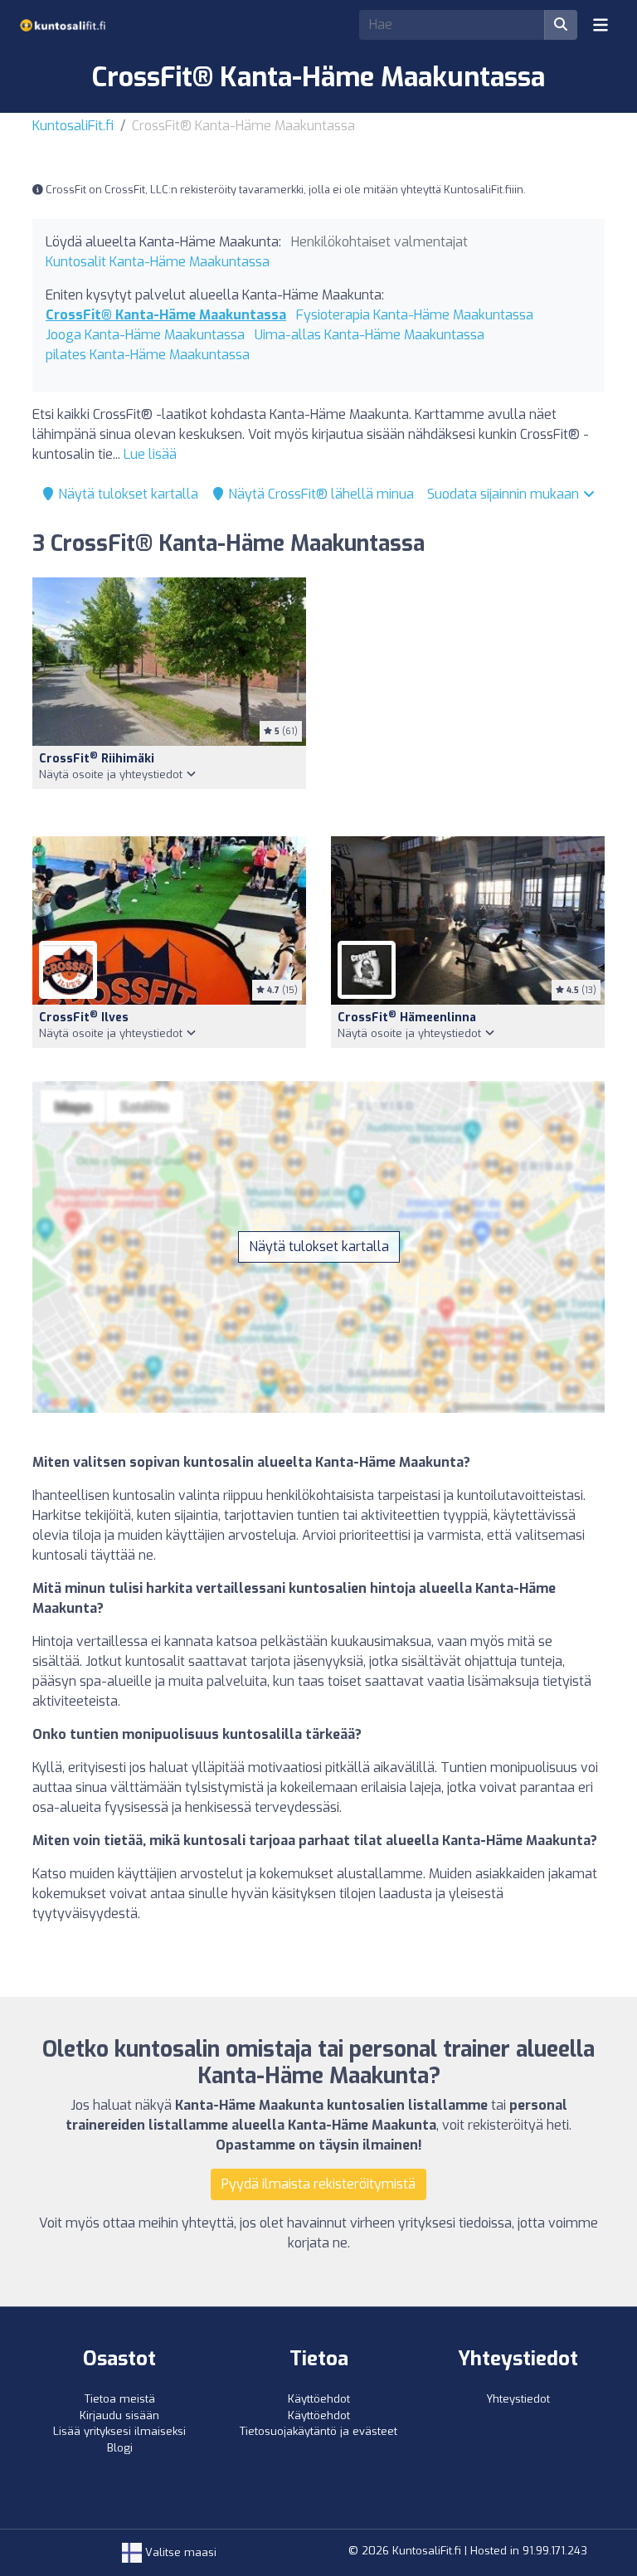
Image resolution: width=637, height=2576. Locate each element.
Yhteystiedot (518, 2399)
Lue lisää (150, 454)
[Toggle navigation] (601, 25)
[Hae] (561, 25)
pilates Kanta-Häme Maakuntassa (148, 355)
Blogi (120, 2448)
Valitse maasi (179, 2552)
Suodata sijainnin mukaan (505, 494)
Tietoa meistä (120, 2399)
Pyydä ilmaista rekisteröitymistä (318, 2184)
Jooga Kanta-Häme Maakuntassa (145, 335)
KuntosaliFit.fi (73, 126)
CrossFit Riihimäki (97, 759)
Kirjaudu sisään (119, 2415)
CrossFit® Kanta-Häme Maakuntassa (166, 315)
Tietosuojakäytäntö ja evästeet (318, 2431)
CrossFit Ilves (84, 1018)
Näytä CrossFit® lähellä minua (319, 494)
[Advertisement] (468, 697)
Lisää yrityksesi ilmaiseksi (119, 2431)
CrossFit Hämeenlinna (407, 1018)
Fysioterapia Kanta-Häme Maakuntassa (415, 315)
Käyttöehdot (319, 2399)
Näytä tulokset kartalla (126, 494)
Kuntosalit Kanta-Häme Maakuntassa (158, 262)
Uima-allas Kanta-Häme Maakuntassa (370, 335)
